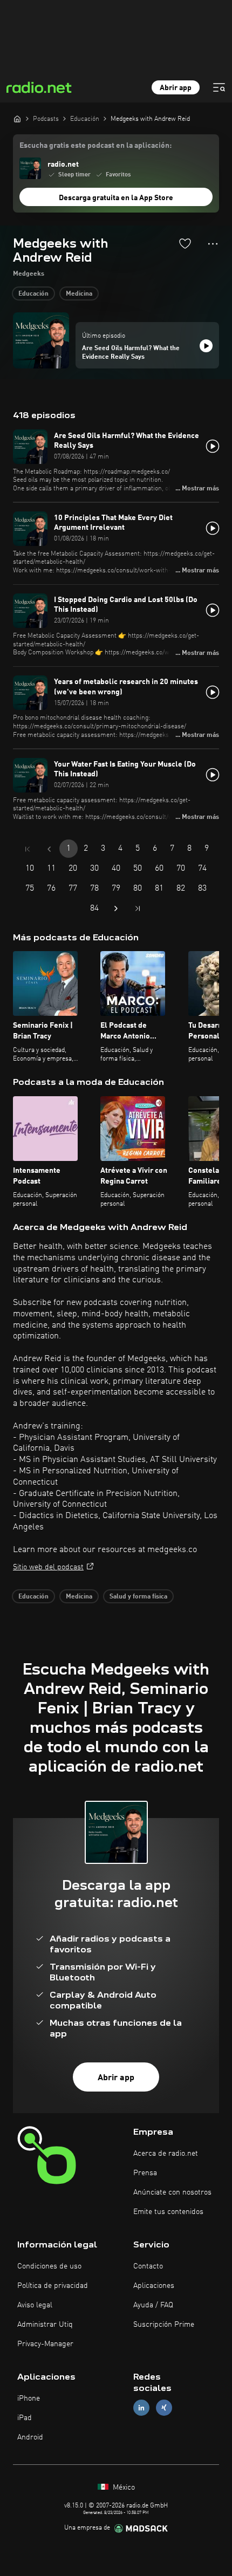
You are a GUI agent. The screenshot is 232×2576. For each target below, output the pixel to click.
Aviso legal (35, 2305)
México (123, 2488)
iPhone (29, 2399)
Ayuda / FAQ (153, 2305)
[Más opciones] (213, 244)
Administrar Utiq (45, 2325)
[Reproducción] (206, 346)
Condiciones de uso (49, 2266)
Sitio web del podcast (48, 1567)
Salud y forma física (138, 1597)
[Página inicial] (17, 119)
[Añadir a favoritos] (185, 243)
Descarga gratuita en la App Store (116, 198)
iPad (25, 2418)
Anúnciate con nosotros (172, 2192)
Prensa (145, 2173)
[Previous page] (49, 849)
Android (30, 2437)
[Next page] (116, 908)
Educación (33, 294)
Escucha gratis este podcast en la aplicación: (95, 146)
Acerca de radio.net (166, 2154)
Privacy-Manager (45, 2344)
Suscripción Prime (164, 2325)
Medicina (79, 294)
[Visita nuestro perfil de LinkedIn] (141, 2408)
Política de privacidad (53, 2286)
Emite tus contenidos (168, 2212)
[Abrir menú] (219, 87)
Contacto (148, 2266)
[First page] (28, 849)
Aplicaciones (154, 2286)
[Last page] (138, 908)
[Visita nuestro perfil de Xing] (164, 2408)
